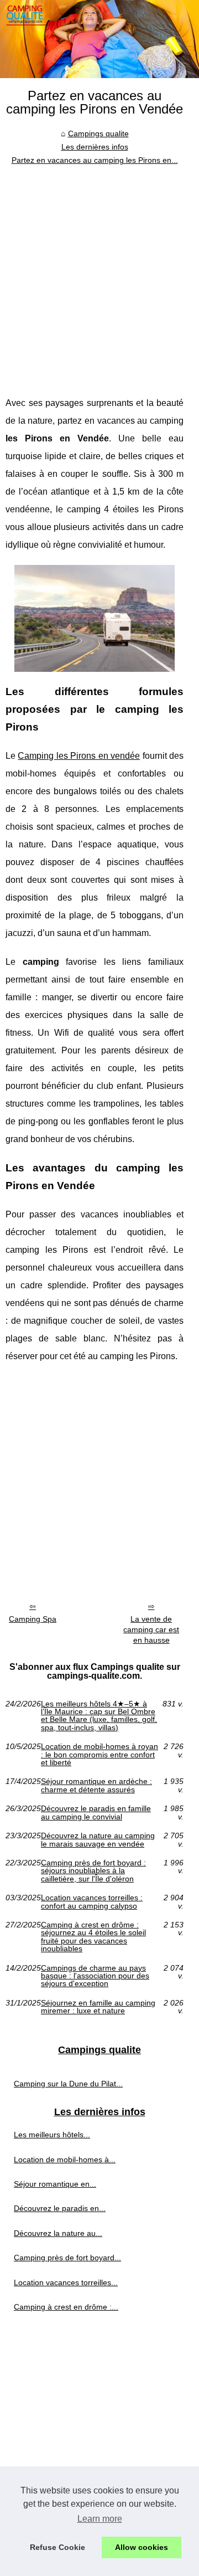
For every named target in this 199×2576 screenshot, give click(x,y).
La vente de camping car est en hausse (151, 1629)
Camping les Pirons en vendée (79, 756)
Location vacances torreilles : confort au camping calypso (92, 1902)
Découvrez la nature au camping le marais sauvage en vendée (98, 1840)
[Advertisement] (99, 272)
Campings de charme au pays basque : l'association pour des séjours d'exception (95, 1976)
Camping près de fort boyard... (67, 2258)
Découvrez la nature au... (58, 2233)
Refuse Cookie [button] (57, 2547)
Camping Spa (33, 1619)
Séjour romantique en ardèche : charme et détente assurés (96, 1785)
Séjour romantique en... (55, 2184)
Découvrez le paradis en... (60, 2208)
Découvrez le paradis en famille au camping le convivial (96, 1813)
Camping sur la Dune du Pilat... (68, 2084)
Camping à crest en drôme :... (66, 2307)
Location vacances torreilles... (66, 2282)
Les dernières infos (95, 147)
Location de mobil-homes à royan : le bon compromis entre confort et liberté (99, 1754)
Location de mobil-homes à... (65, 2159)
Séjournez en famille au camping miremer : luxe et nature (98, 2007)
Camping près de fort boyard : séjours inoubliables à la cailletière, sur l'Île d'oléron (93, 1871)
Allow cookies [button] (142, 2547)
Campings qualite (98, 133)
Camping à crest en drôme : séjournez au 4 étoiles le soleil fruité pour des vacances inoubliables (93, 1937)
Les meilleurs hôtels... (52, 2135)
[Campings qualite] (99, 39)
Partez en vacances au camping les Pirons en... (95, 160)
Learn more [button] (100, 2519)
